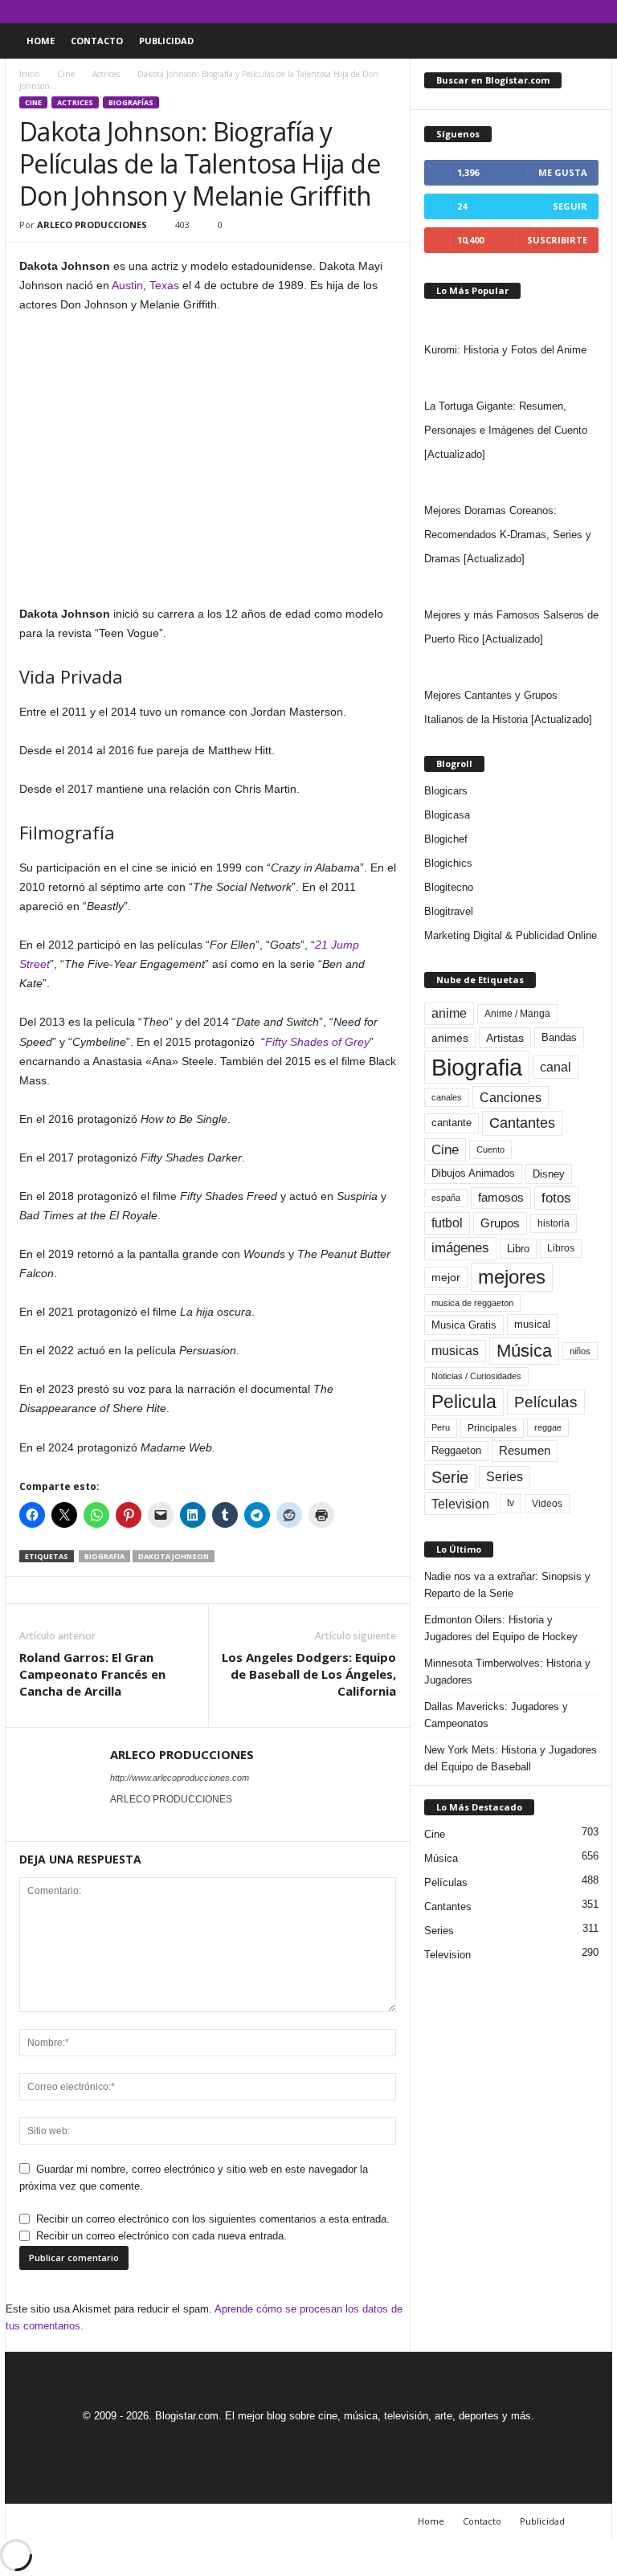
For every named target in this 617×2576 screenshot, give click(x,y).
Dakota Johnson (174, 1556)
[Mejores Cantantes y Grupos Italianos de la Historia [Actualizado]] (511, 667)
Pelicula (464, 1402)
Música (524, 1351)
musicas (455, 1351)
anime (449, 1013)
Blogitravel (449, 911)
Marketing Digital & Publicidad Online (511, 935)
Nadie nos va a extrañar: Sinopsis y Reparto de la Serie (507, 1585)
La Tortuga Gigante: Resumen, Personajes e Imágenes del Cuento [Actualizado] (506, 430)
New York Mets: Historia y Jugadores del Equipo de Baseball (511, 1758)
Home (41, 41)
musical (532, 1324)
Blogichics (448, 863)
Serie (450, 1477)
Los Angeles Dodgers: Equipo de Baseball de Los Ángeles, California (309, 1674)
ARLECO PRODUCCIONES (92, 225)
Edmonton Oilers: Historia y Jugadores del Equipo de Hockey (501, 1628)
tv (511, 1503)
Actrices (106, 74)
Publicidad (166, 41)
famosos (501, 1198)
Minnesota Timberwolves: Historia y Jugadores (507, 1672)
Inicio (29, 74)
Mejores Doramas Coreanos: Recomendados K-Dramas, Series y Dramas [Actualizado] (508, 535)
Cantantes (522, 1123)
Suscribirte (557, 240)
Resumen (525, 1451)
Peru (441, 1427)
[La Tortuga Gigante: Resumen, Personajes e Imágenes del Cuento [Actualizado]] (511, 378)
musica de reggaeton (472, 1303)
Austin (127, 285)
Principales (492, 1428)
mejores (512, 1277)
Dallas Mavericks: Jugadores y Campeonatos (496, 1715)
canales (447, 1097)
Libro (518, 1249)
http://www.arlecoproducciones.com (180, 1778)
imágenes (460, 1248)
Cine (66, 74)
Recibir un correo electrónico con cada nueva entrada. (161, 2236)
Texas (164, 285)
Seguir (570, 206)
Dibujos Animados (473, 1173)
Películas (546, 1402)
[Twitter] (575, 12)
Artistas (505, 1038)
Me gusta (563, 172)
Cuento (490, 1149)
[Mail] (550, 12)
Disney (549, 1174)
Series (505, 1477)
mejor (446, 1277)
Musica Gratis (464, 1325)
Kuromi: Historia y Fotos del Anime (505, 350)
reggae (548, 1427)
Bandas (559, 1037)
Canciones (511, 1097)
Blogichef (446, 839)
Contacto (97, 41)
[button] (588, 41)
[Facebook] (525, 12)
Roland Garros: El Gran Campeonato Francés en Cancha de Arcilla (92, 1674)
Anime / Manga (517, 1014)
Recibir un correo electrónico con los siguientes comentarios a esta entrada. (213, 2219)
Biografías (131, 102)
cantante (452, 1123)
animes (450, 1038)
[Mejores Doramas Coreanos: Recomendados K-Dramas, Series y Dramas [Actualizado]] (511, 483)
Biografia (104, 1556)
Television (460, 1504)
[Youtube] (600, 12)
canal (556, 1067)
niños (580, 1351)
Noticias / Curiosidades (476, 1376)
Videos (547, 1504)
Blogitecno (449, 887)
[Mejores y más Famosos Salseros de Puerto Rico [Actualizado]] (511, 587)
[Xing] (120, 1822)
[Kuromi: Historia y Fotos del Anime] (511, 322)
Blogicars (446, 791)
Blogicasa (447, 815)
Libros (561, 1248)
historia (554, 1223)
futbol (447, 1223)
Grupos (500, 1223)
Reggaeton (456, 1450)
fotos (556, 1198)
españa (446, 1198)
